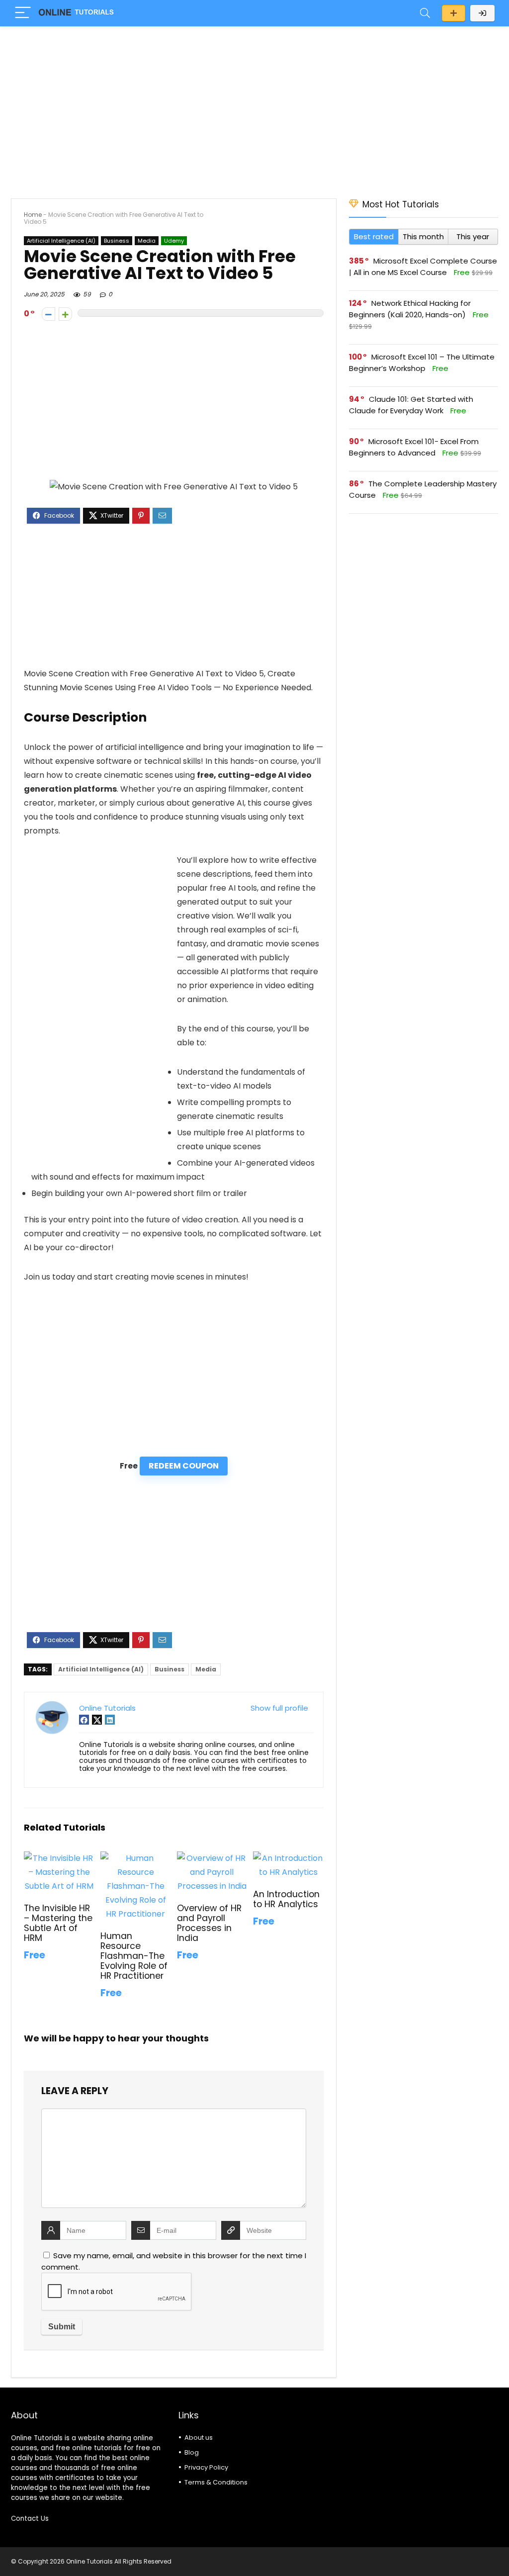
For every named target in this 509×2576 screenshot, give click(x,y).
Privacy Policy (206, 2467)
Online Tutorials (107, 1708)
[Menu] (23, 13)
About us (199, 2438)
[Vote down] (48, 314)
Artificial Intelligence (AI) (61, 241)
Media (147, 241)
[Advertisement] (254, 107)
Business (117, 241)
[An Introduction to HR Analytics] (288, 1858)
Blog (192, 2452)
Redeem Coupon (184, 1466)
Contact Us (30, 2519)
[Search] (425, 13)
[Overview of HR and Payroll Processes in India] (212, 1858)
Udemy (174, 241)
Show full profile (279, 1708)
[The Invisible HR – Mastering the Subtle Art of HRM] (59, 1858)
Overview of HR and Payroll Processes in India (209, 1923)
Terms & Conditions (216, 2482)
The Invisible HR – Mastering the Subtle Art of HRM (58, 1923)
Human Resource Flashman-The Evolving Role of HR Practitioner (134, 1956)
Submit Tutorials (454, 13)
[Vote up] (65, 314)
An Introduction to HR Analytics (286, 1899)
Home (33, 215)
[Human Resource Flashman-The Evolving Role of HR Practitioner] (135, 1858)
